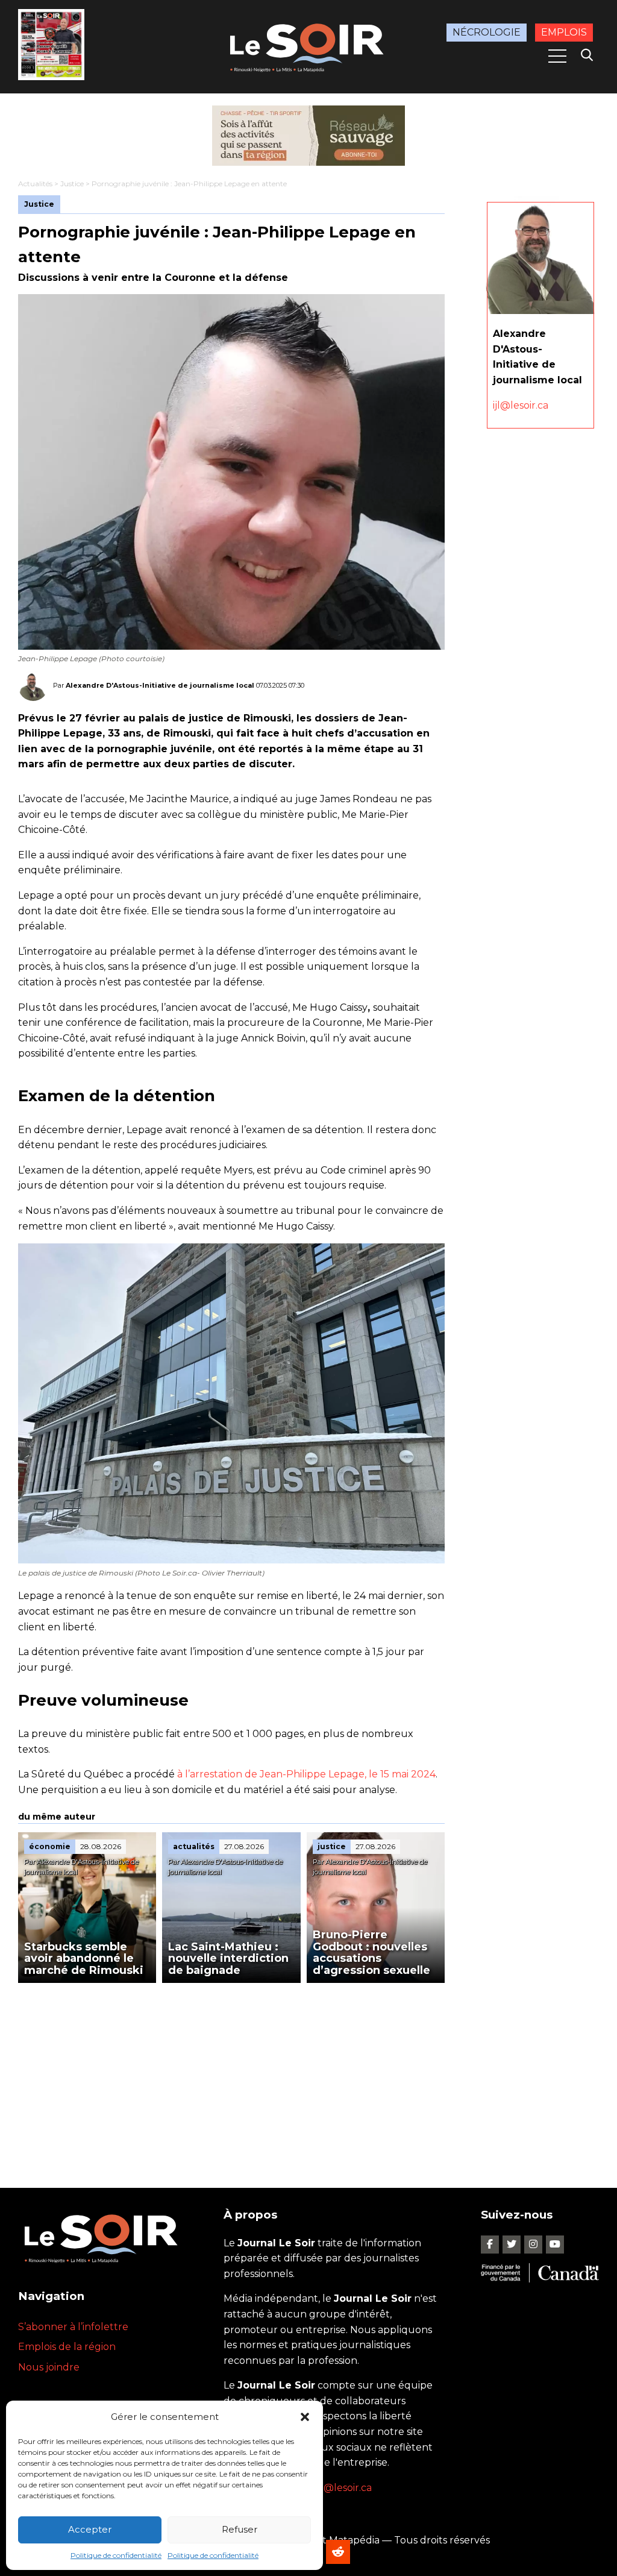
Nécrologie (487, 32)
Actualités (35, 184)
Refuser (240, 2529)
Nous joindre (49, 2367)
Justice (72, 184)
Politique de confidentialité (116, 2555)
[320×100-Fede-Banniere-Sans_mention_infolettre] (308, 136)
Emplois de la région (67, 2347)
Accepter (90, 2529)
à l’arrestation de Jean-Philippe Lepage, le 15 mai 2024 (306, 1774)
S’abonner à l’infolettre (73, 2327)
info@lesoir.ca (339, 2488)
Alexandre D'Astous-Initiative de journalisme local (160, 685)
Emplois (564, 32)
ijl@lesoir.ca (521, 405)
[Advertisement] (231, 2073)
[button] (305, 2417)
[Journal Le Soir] (308, 46)
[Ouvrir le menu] (557, 56)
